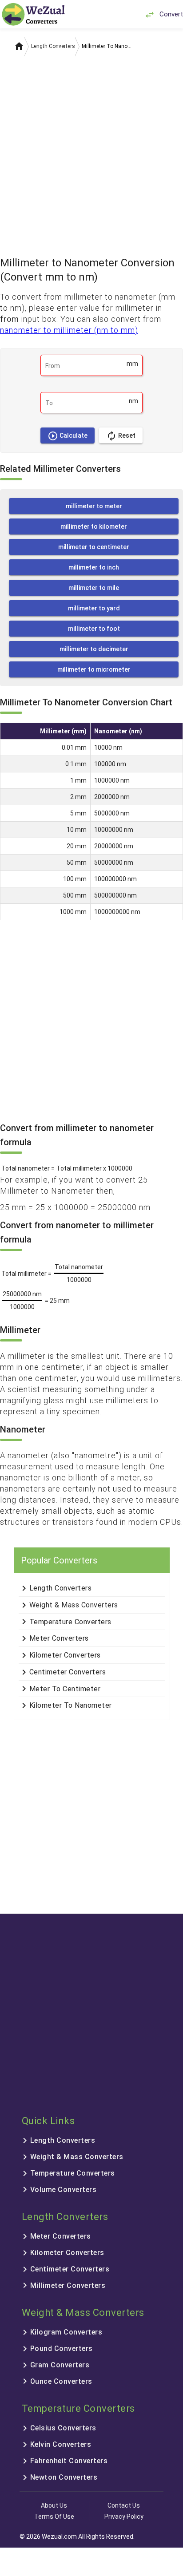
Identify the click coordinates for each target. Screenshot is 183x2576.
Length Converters (53, 46)
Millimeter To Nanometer (108, 46)
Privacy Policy (124, 2517)
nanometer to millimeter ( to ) (69, 330)
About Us (54, 2505)
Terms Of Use (54, 2517)
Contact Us (124, 2505)
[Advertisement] (91, 153)
